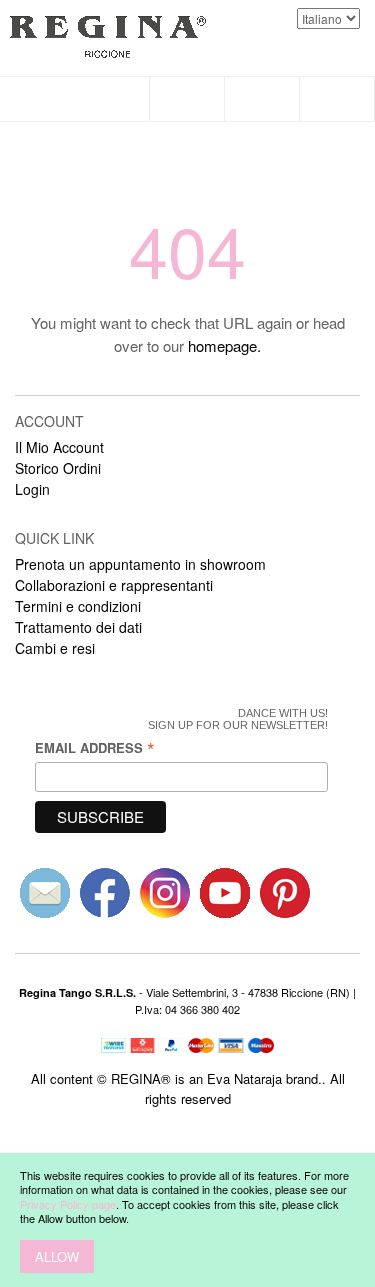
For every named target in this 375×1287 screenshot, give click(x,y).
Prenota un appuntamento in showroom (140, 564)
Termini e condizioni (78, 606)
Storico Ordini (58, 468)
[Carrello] (337, 99)
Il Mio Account (59, 447)
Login (32, 489)
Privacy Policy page (68, 1204)
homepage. (224, 345)
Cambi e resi (55, 648)
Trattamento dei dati (78, 627)
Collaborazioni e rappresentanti (114, 585)
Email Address (95, 747)
